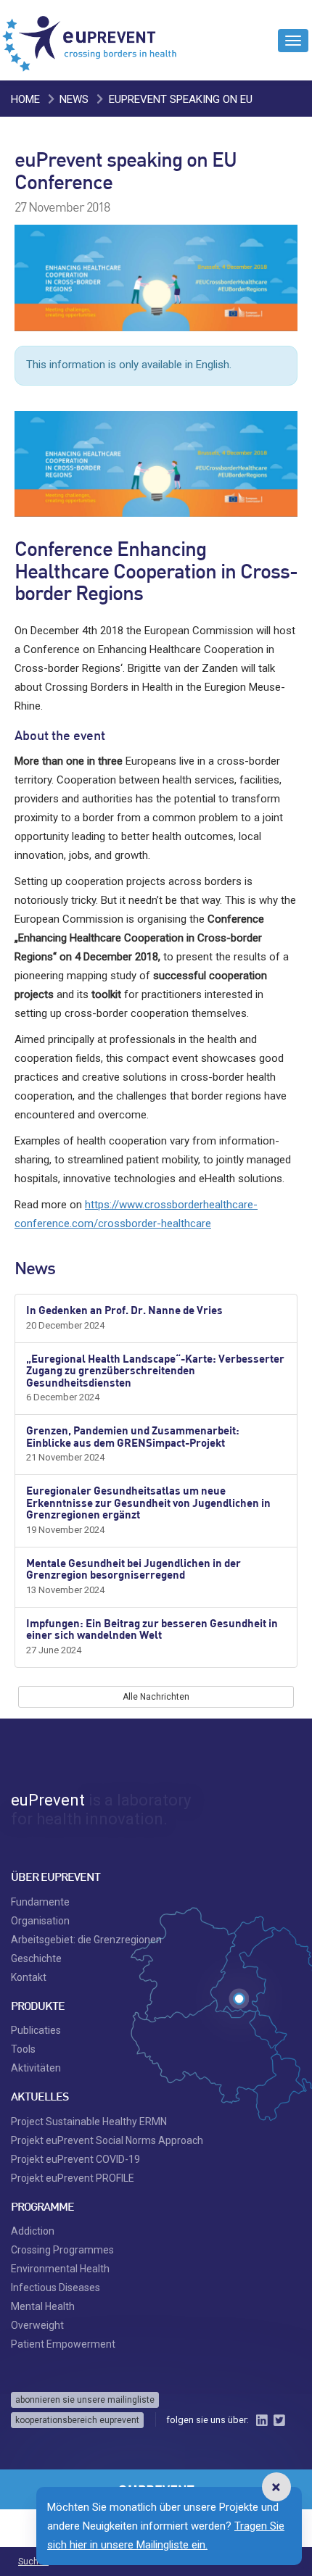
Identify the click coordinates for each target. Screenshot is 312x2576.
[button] (276, 2487)
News (74, 99)
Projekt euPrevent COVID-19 (75, 2159)
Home (25, 99)
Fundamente (40, 1902)
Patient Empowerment (63, 2344)
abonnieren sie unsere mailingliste (85, 2400)
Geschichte (36, 1958)
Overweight (37, 2325)
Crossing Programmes (62, 2250)
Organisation (40, 1921)
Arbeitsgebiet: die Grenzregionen (86, 1940)
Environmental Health (60, 2269)
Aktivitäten (36, 2068)
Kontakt (29, 1977)
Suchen (33, 2562)
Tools (23, 2049)
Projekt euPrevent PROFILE (73, 2178)
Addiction (33, 2231)
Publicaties (36, 2030)
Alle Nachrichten (156, 1697)
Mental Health (43, 2306)
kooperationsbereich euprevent (77, 2420)
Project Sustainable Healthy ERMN (89, 2122)
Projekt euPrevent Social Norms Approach (107, 2140)
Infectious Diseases (56, 2288)
